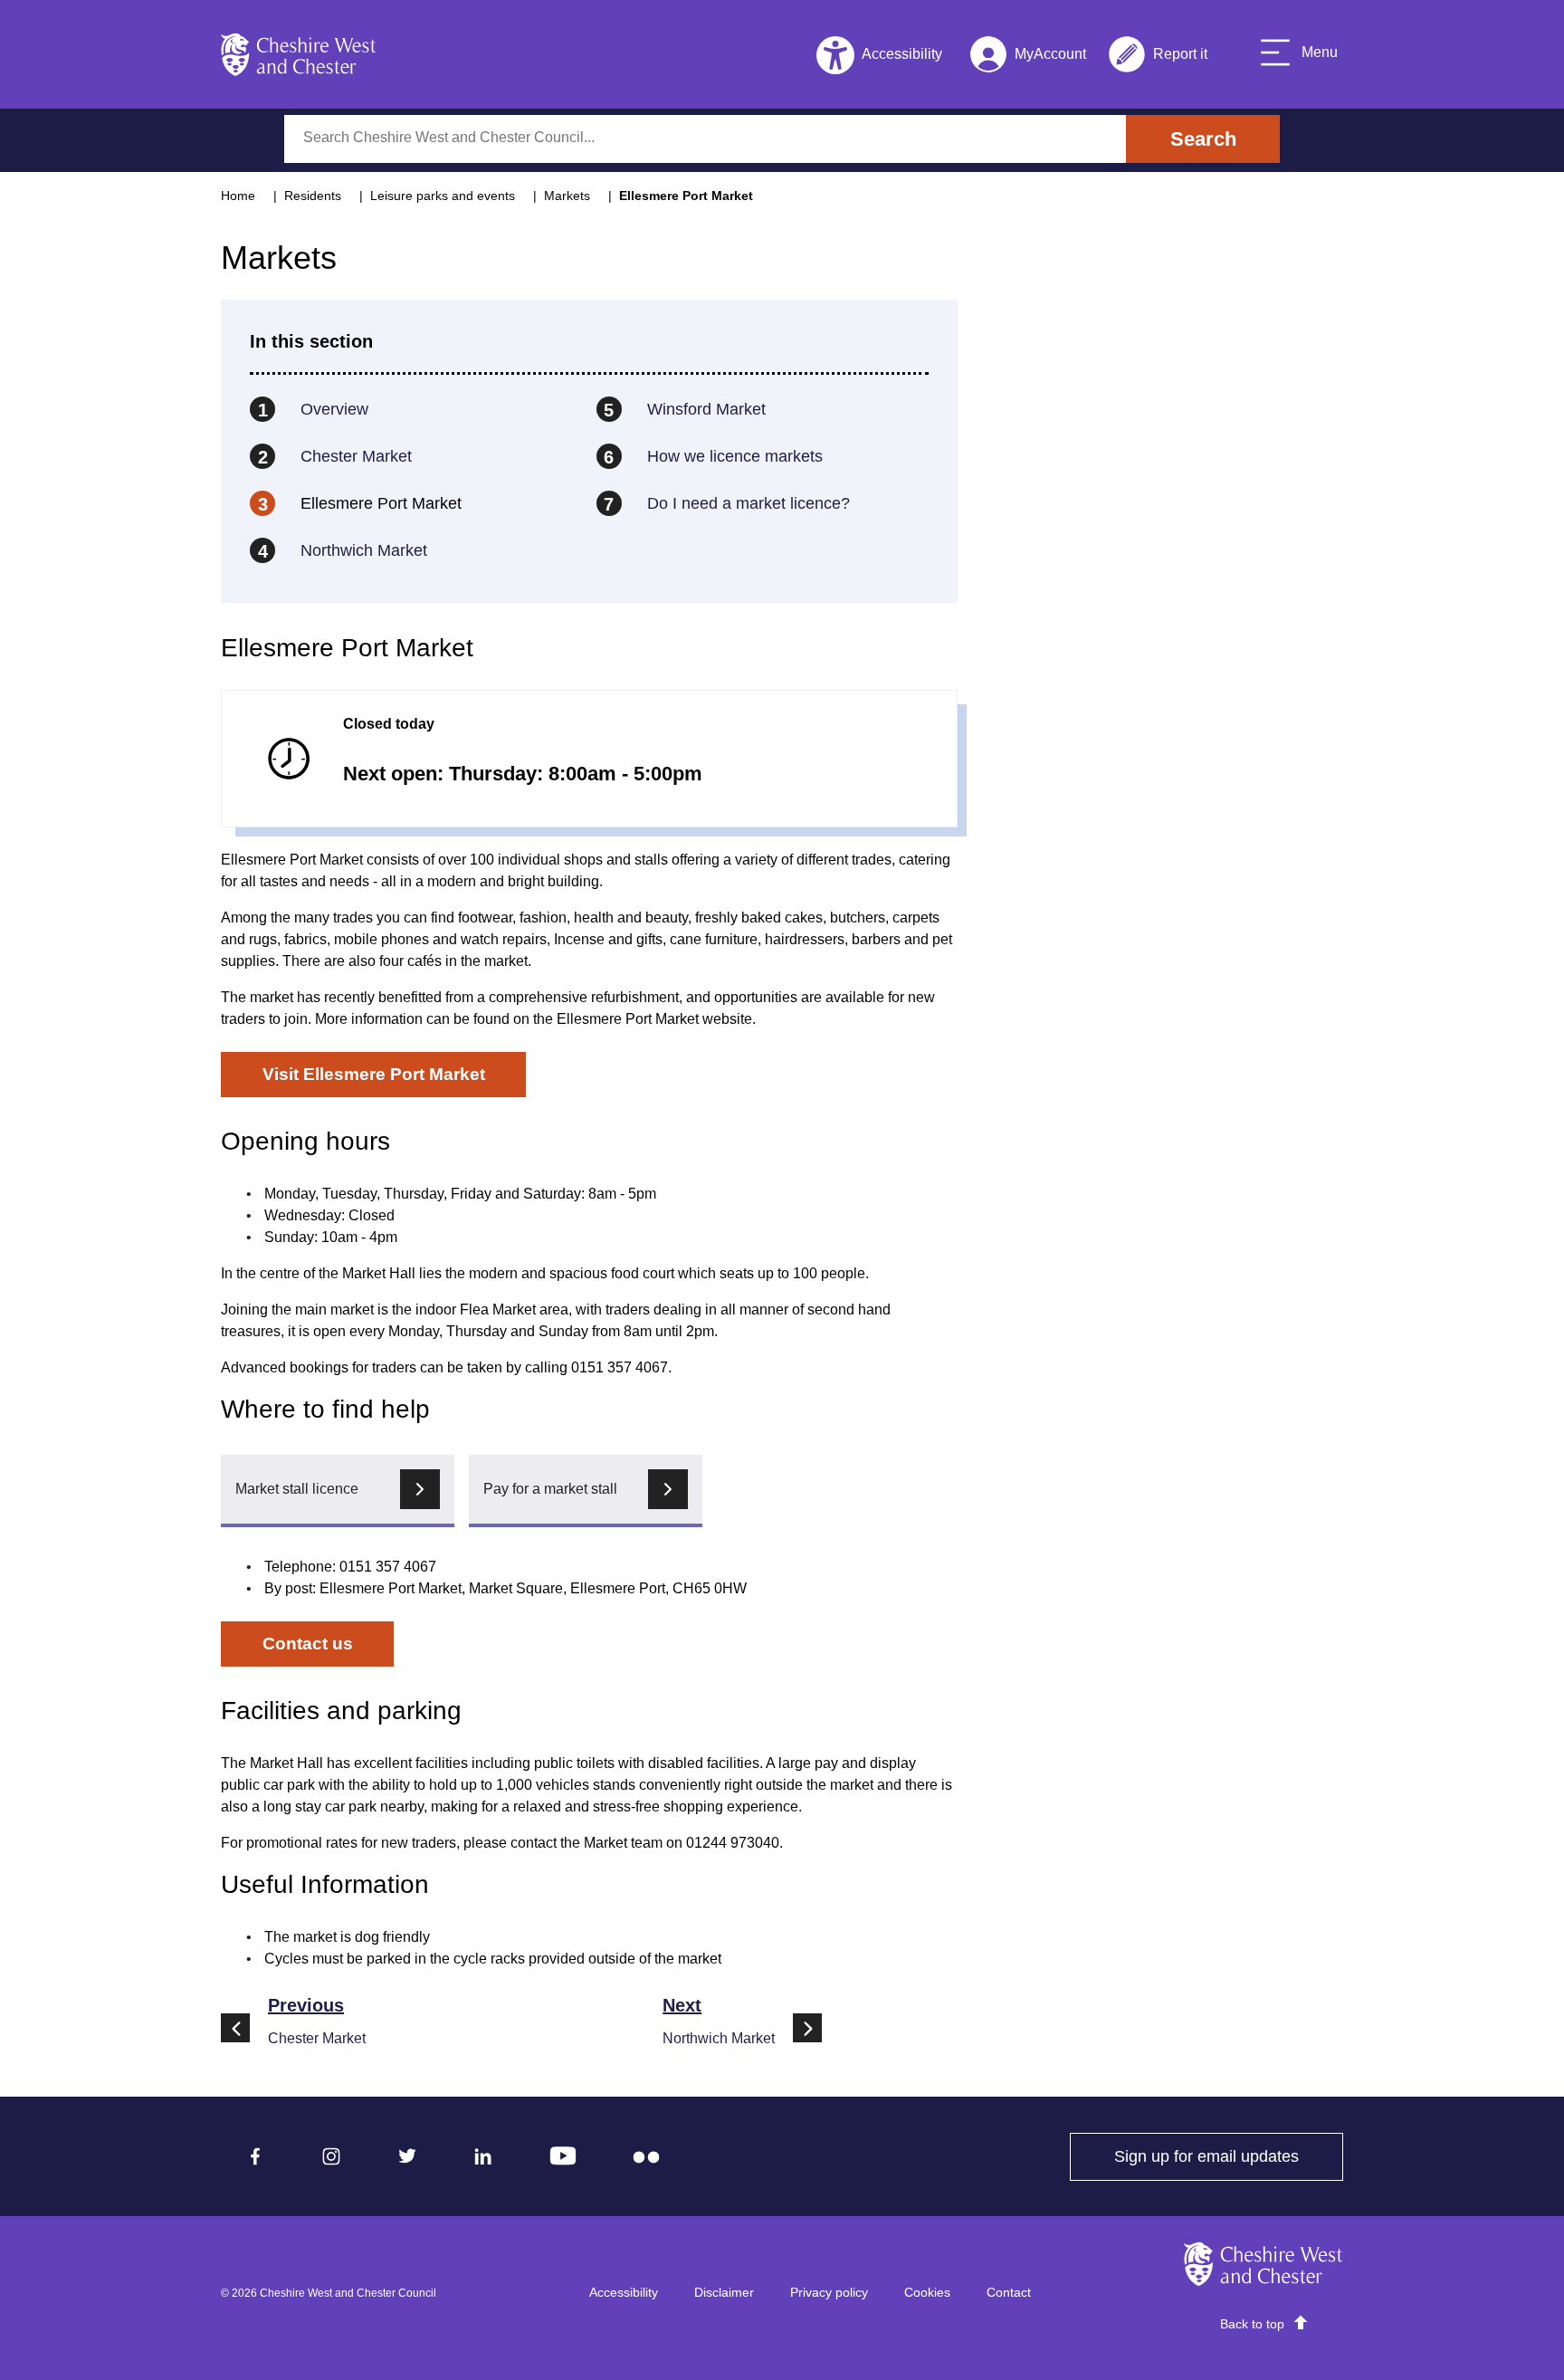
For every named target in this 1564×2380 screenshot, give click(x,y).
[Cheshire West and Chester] (299, 54)
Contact (1009, 2292)
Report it (1158, 57)
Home (238, 196)
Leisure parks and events (443, 196)
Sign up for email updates (1229, 2156)
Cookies (927, 2292)
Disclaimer (724, 2292)
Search (1203, 139)
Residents (313, 196)
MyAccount (1028, 57)
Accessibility (624, 2292)
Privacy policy (829, 2292)
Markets (567, 196)
